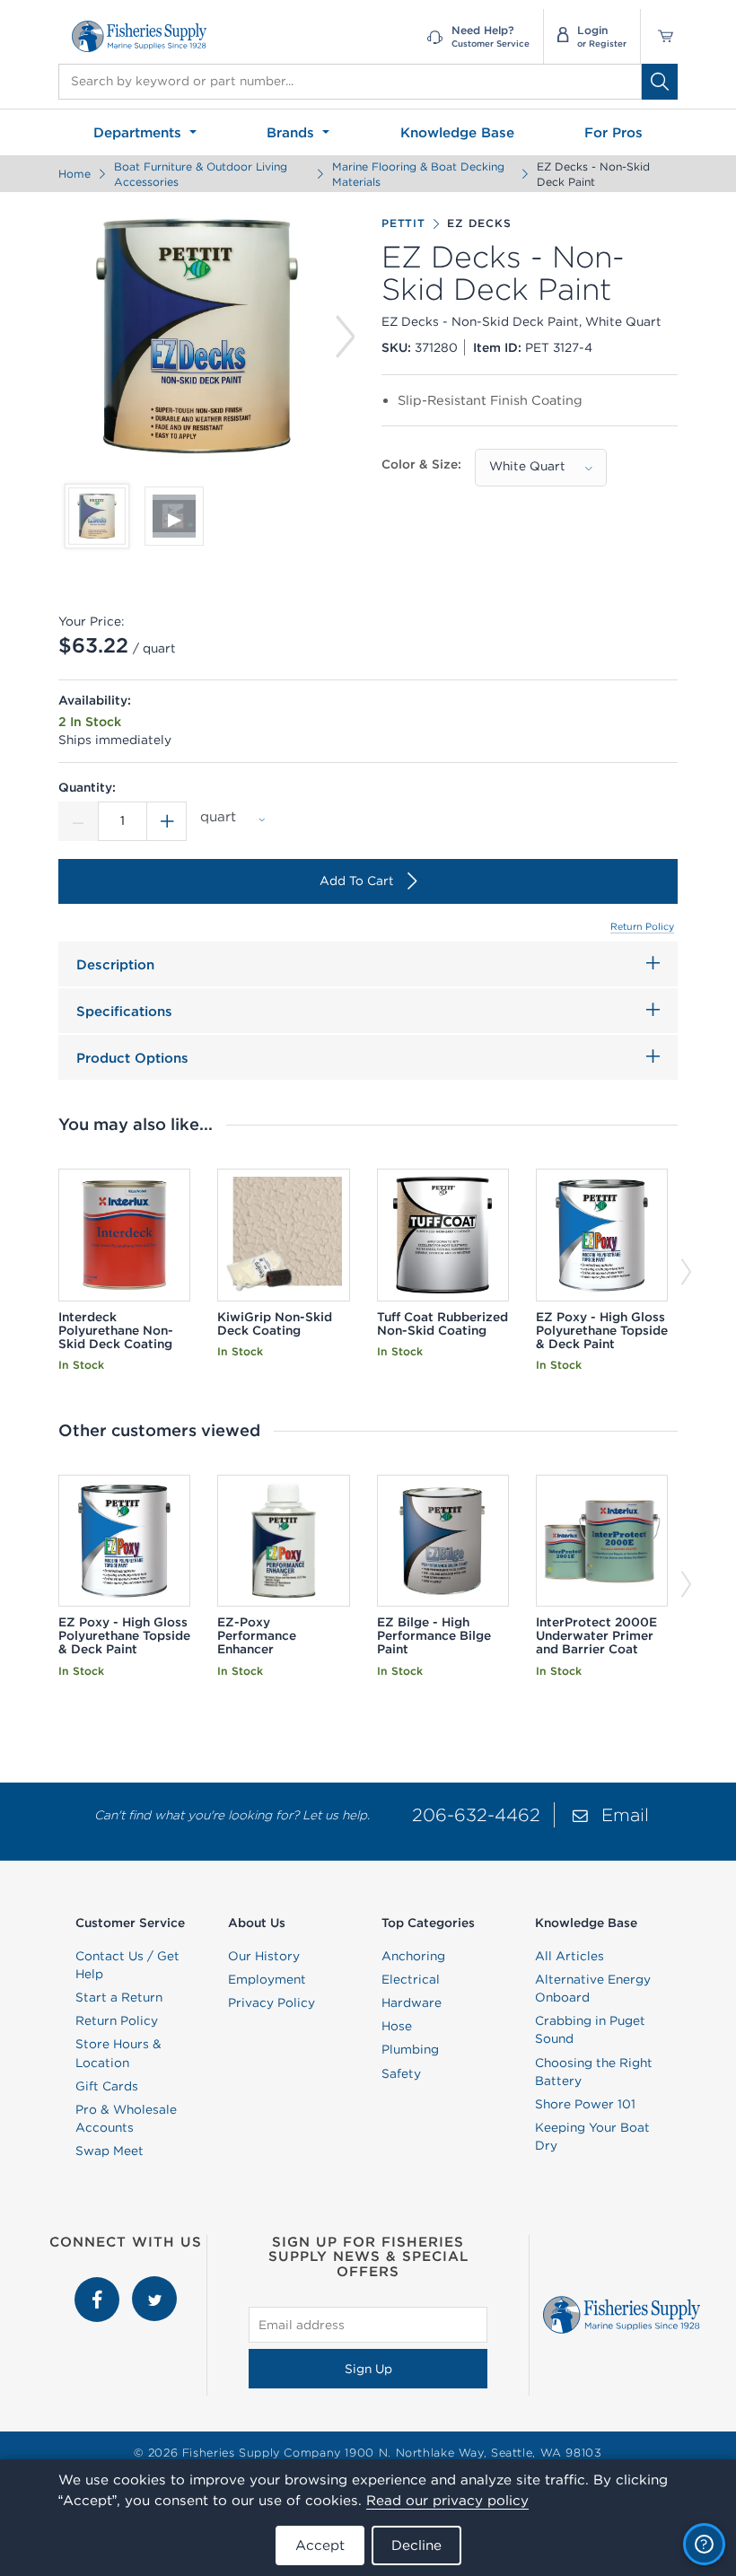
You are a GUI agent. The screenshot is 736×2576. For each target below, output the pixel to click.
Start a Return (119, 1997)
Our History (264, 1956)
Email (625, 1814)
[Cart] (659, 36)
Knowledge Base (457, 132)
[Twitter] (154, 2285)
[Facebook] (99, 2285)
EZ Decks (479, 223)
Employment (267, 1979)
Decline (416, 2545)
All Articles (570, 1956)
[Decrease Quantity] (78, 821)
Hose (397, 2026)
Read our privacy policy (447, 2500)
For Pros (613, 132)
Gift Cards (107, 2086)
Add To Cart (357, 881)
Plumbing (410, 2049)
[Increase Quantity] (167, 821)
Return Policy (642, 926)
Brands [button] (293, 132)
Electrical (411, 1979)
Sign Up (368, 2369)
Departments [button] (140, 132)
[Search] (660, 82)
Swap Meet (110, 2151)
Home (74, 174)
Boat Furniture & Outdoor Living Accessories (201, 174)
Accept (320, 2545)
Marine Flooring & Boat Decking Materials (418, 174)
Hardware (412, 2002)
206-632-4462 (476, 1814)
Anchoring (413, 1956)
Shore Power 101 (585, 2104)
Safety (401, 2073)
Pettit (403, 223)
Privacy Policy (272, 2002)
